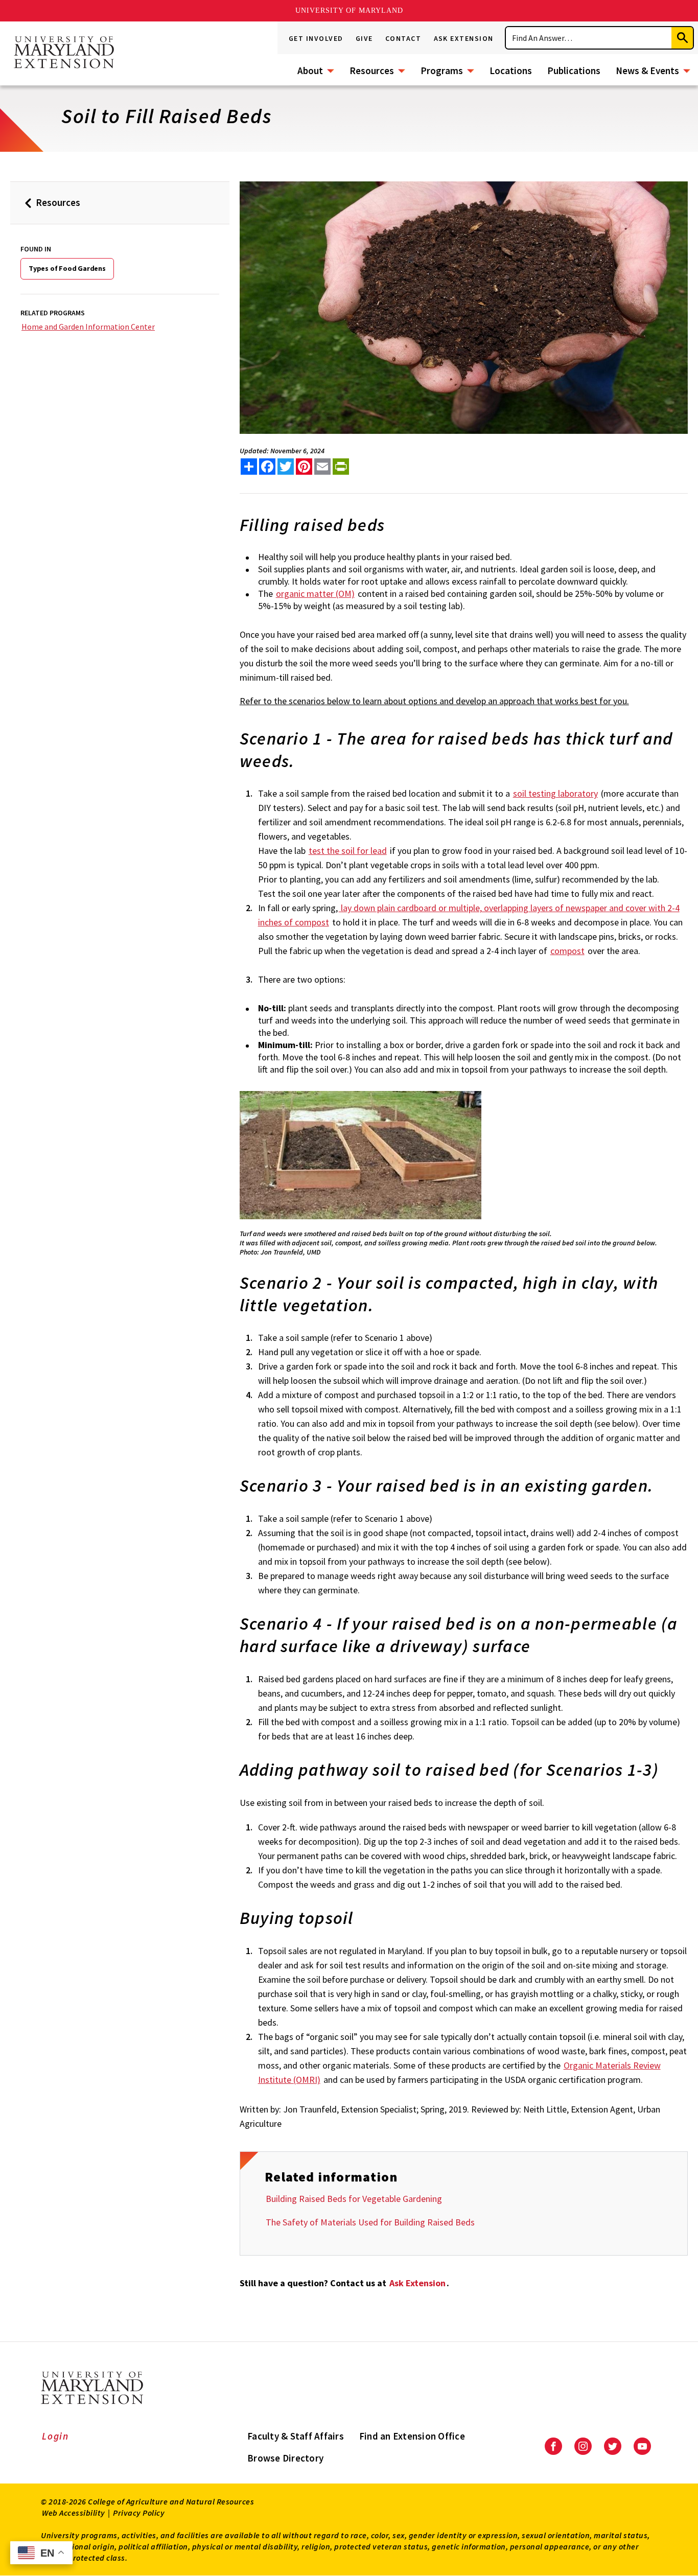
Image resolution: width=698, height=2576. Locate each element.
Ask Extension (464, 38)
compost (567, 951)
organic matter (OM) (315, 594)
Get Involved (316, 38)
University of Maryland (349, 10)
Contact (403, 38)
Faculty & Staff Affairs (296, 2436)
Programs (442, 71)
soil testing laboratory (555, 793)
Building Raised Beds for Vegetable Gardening (354, 2199)
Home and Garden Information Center (88, 327)
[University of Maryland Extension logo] (64, 53)
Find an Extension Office (412, 2436)
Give (364, 38)
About (310, 71)
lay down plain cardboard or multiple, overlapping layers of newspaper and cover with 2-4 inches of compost (469, 915)
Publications (574, 71)
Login (55, 2436)
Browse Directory (285, 2458)
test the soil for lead (348, 851)
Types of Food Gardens (67, 268)
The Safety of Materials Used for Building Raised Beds (370, 2222)
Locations (511, 71)
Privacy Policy (139, 2513)
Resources (372, 71)
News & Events (647, 71)
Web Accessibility (74, 2513)
